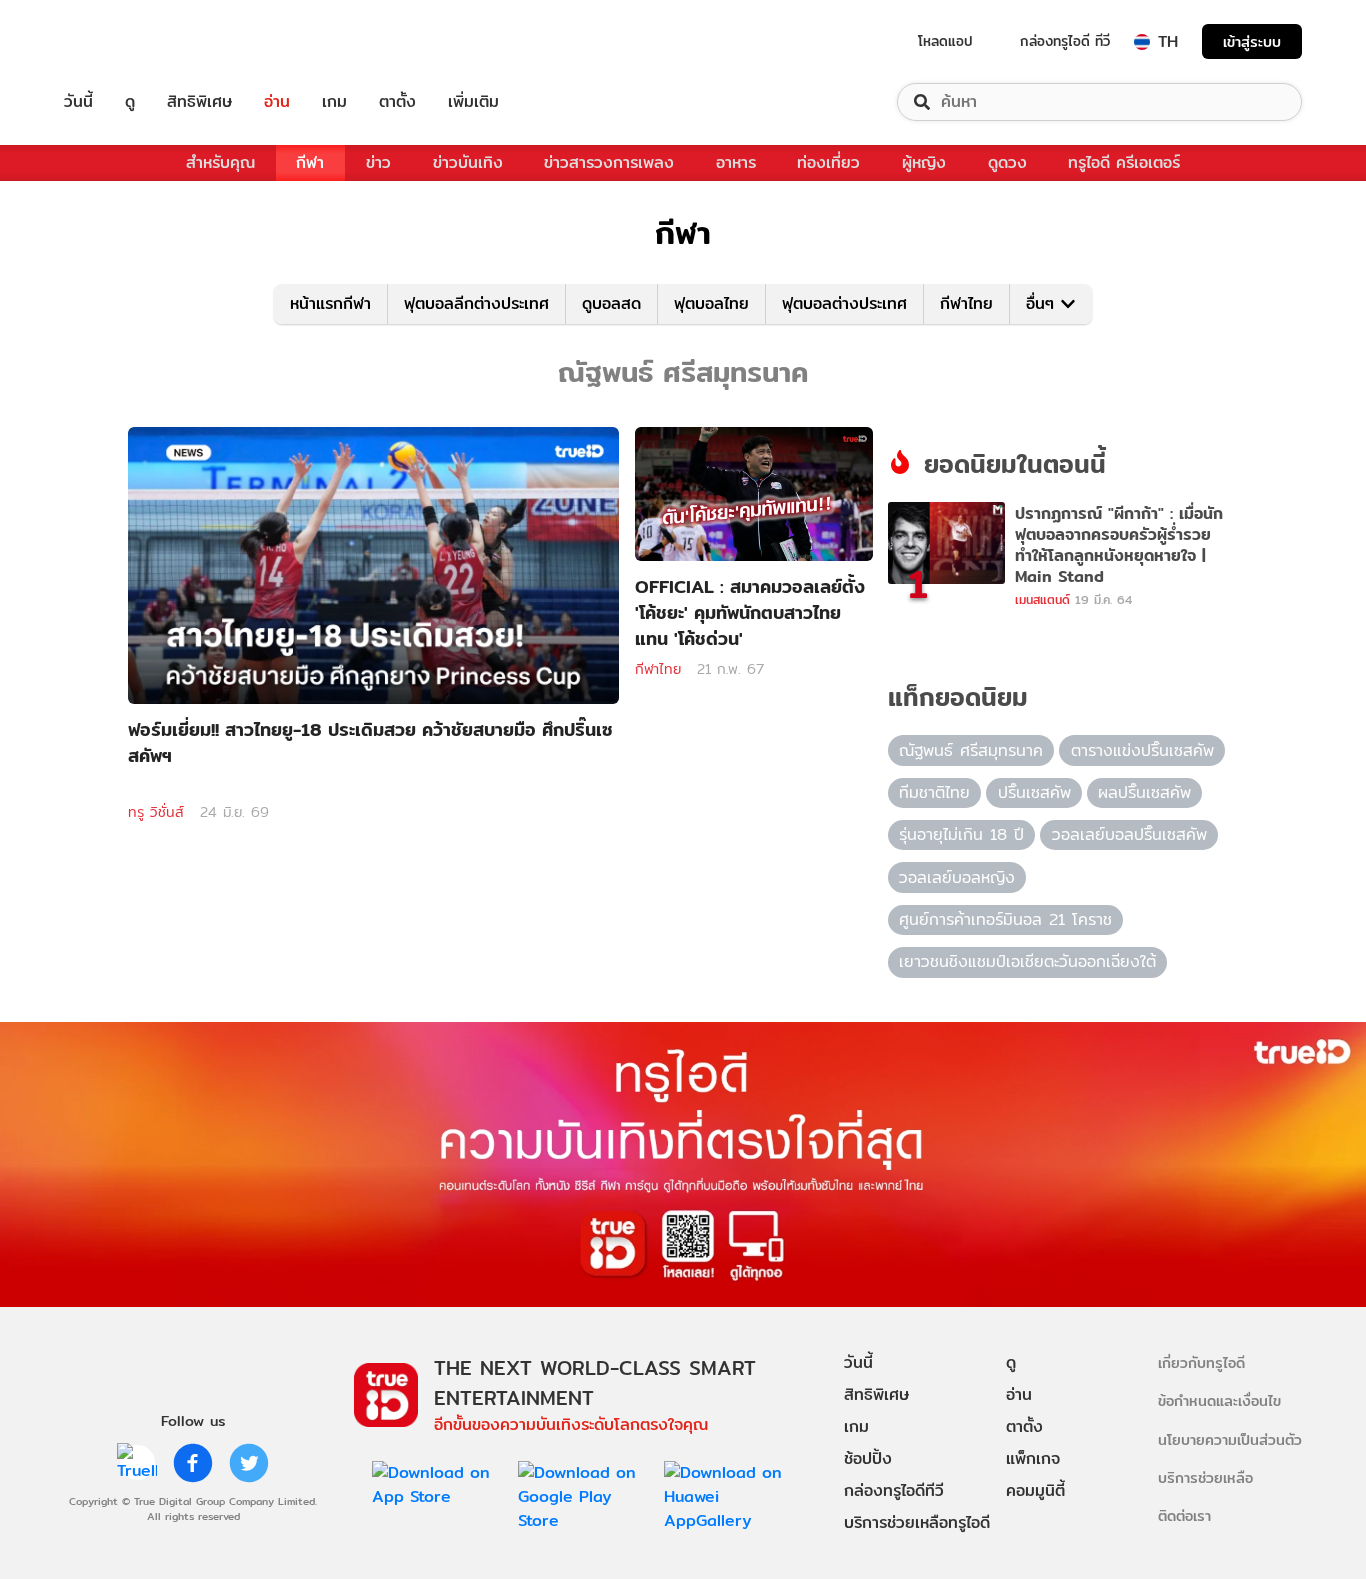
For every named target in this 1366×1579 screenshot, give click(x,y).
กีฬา (310, 162)
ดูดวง (1007, 162)
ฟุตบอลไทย (711, 303)
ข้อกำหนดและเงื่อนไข (1219, 1400)
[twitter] (249, 1463)
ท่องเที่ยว (828, 162)
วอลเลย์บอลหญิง (957, 877)
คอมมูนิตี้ (1035, 1490)
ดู (130, 102)
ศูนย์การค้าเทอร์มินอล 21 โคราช (1005, 919)
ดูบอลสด (611, 303)
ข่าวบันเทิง (468, 162)
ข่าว (378, 162)
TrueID (124, 41)
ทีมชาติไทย (934, 792)
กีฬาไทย (966, 303)
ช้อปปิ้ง (868, 1458)
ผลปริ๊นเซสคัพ (1144, 792)
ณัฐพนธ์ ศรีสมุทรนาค (971, 750)
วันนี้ (78, 102)
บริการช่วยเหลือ (1205, 1477)
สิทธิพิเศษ (199, 102)
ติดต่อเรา (1184, 1515)
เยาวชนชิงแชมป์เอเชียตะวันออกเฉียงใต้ (1027, 961)
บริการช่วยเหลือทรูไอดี (917, 1522)
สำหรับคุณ (220, 162)
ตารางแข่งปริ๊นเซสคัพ (1142, 750)
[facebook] (193, 1463)
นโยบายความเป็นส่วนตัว (1230, 1439)
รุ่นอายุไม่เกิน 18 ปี (961, 834)
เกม (334, 102)
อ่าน (277, 102)
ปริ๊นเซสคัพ (1034, 792)
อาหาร (736, 162)
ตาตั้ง (397, 102)
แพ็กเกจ (1033, 1458)
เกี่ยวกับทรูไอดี (1201, 1362)
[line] (137, 1463)
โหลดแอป (945, 41)
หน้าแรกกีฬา (330, 303)
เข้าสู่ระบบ (1252, 41)
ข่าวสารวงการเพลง (609, 162)
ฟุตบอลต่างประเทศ (844, 303)
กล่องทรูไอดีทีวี (894, 1490)
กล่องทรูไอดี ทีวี (1065, 41)
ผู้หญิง (924, 162)
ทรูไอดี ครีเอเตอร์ (1124, 162)
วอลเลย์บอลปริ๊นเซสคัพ (1129, 834)
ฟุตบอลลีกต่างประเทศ (476, 303)
